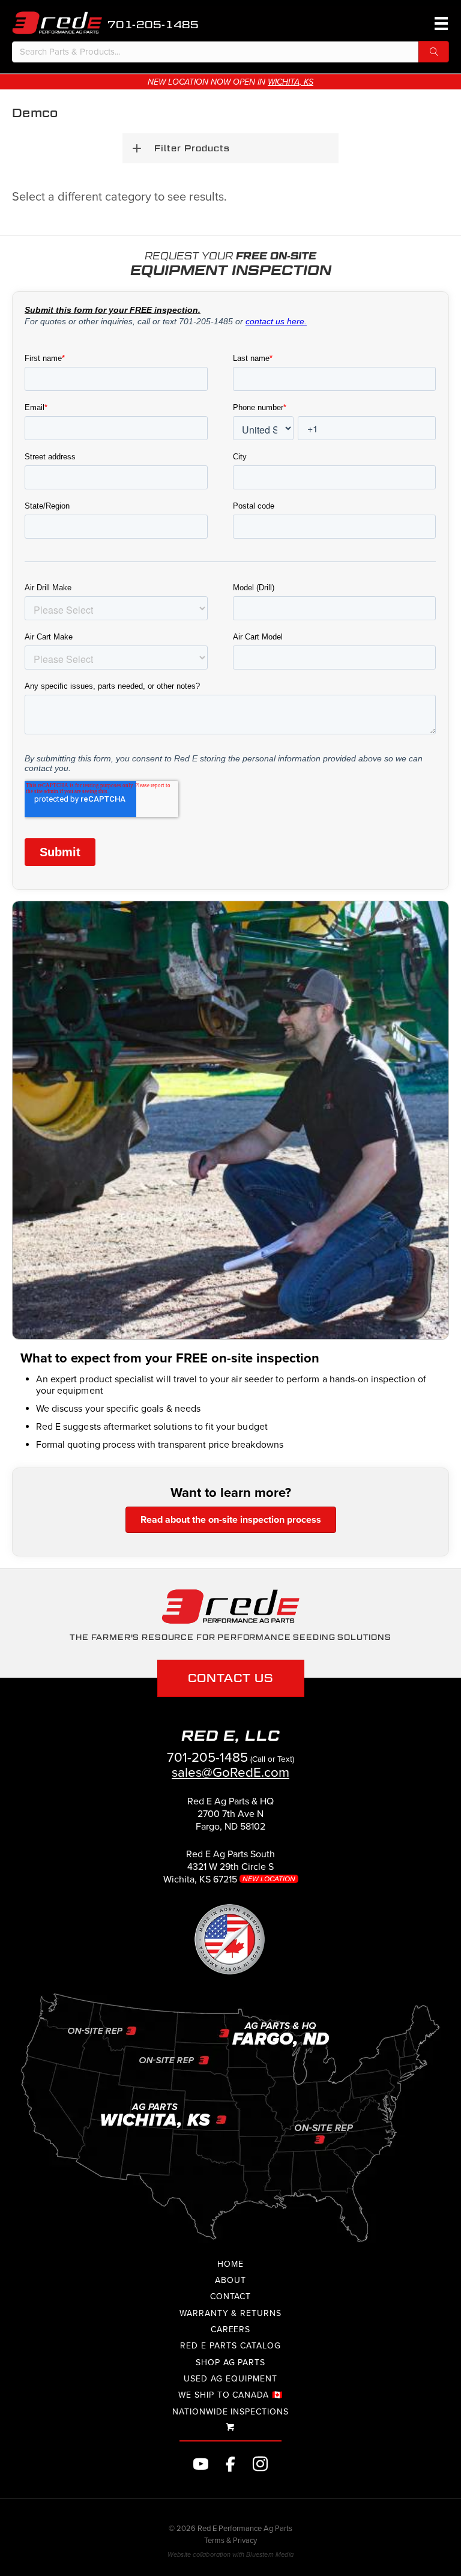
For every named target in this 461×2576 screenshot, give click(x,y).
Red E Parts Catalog (230, 2346)
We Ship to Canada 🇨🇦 (230, 2395)
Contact (231, 2296)
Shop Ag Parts (230, 2363)
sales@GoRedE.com (230, 1772)
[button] (434, 52)
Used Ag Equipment (230, 2379)
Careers (231, 2330)
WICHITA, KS (291, 82)
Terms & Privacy (230, 2541)
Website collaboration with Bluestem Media (230, 2555)
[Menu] (439, 23)
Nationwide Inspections (230, 2412)
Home (230, 2264)
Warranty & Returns (230, 2313)
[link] (230, 1819)
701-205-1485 (153, 25)
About (230, 2280)
